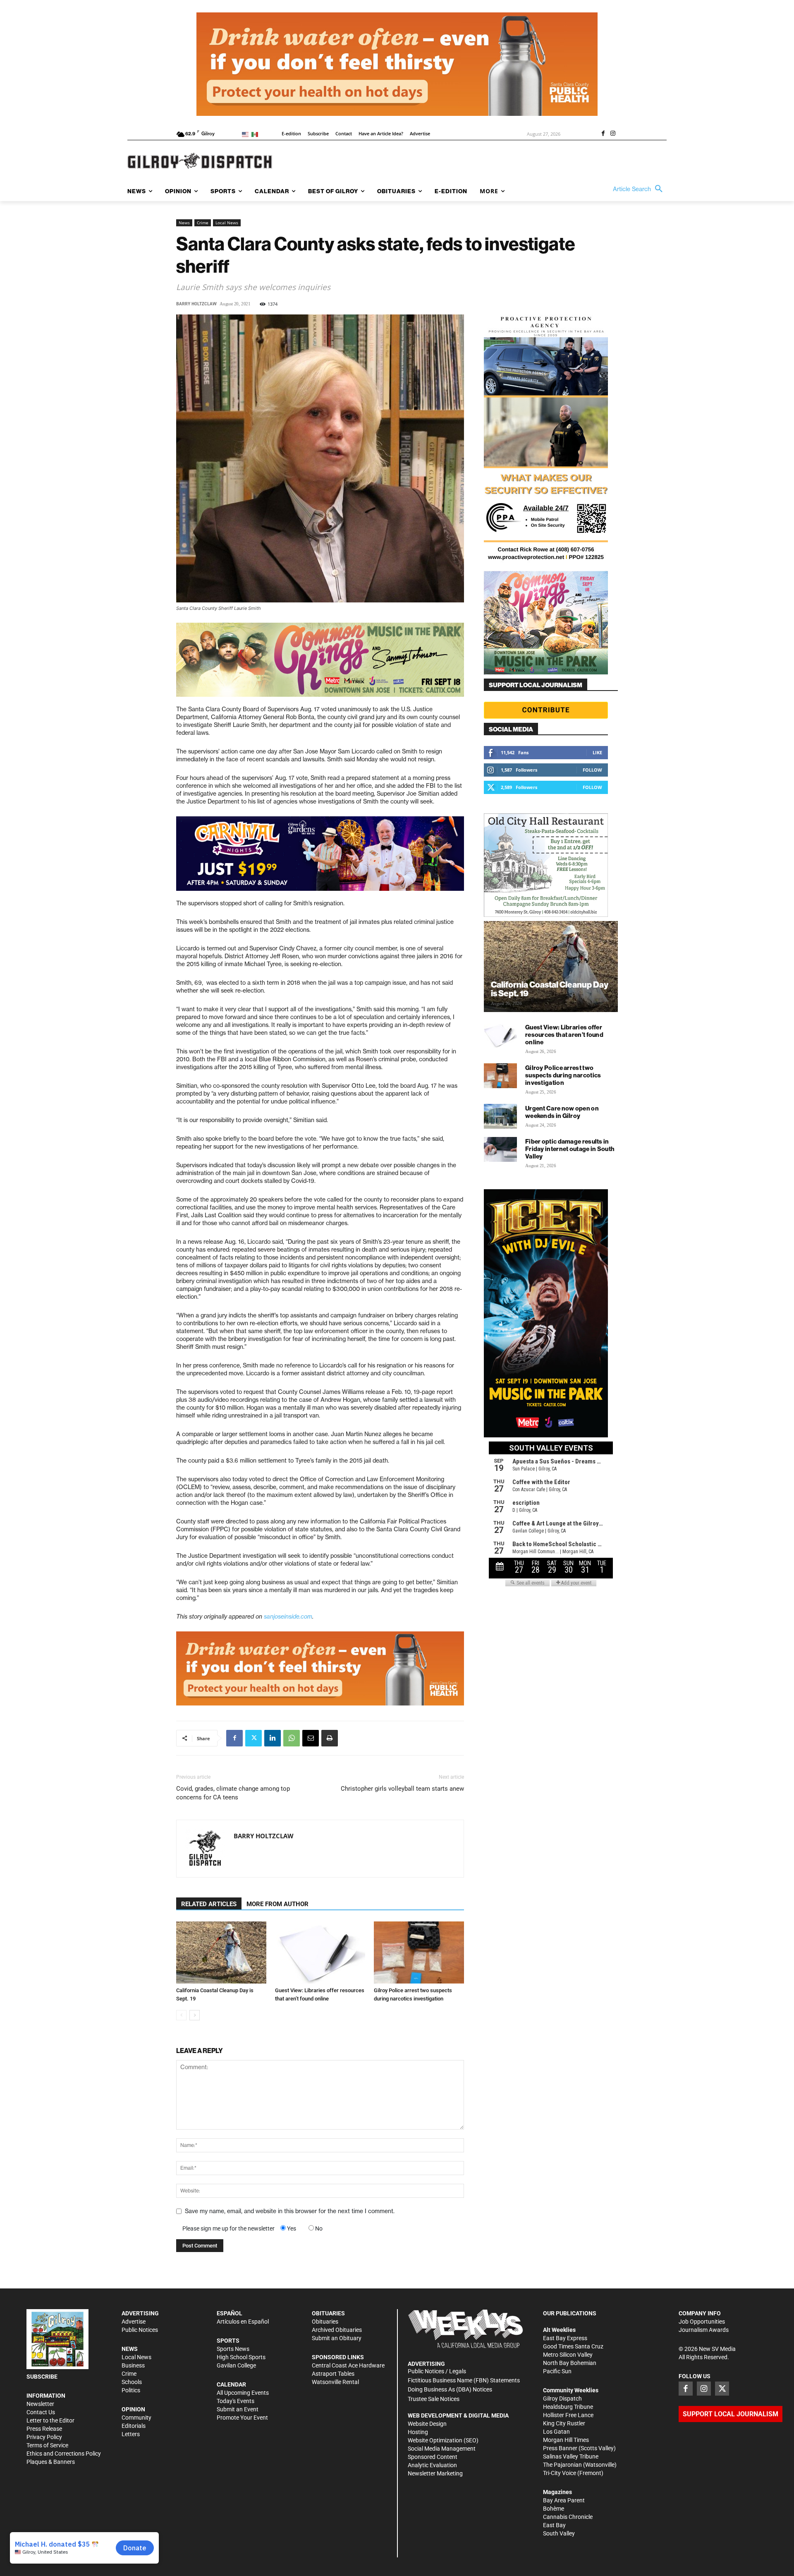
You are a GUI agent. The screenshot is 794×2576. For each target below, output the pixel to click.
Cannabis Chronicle (568, 2517)
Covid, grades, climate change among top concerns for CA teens (233, 1793)
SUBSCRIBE (42, 2377)
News (184, 223)
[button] (640, 189)
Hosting (418, 2432)
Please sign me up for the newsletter (228, 2228)
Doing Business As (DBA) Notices (450, 2389)
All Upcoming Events (243, 2393)
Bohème (554, 2509)
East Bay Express (565, 2338)
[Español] (256, 134)
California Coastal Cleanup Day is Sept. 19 (550, 989)
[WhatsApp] (292, 1738)
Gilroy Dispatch (562, 2399)
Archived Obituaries (337, 2330)
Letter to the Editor (50, 2420)
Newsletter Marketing (435, 2473)
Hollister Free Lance (568, 2415)
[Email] (311, 1738)
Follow (592, 770)
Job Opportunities (702, 2322)
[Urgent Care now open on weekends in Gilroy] (500, 1116)
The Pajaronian (562, 2465)
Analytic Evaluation (432, 2465)
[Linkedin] (273, 1738)
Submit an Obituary (337, 2338)
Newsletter (40, 2404)
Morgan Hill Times (566, 2440)
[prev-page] (181, 2015)
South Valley (559, 2533)
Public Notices (140, 2330)
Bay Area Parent (564, 2500)
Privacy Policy (44, 2437)
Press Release (44, 2429)
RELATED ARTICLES (209, 1904)
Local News (227, 223)
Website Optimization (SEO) (443, 2440)
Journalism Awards (704, 2330)
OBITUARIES (328, 2313)
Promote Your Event (242, 2418)
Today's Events (236, 2401)
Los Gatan (556, 2432)
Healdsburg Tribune (568, 2407)
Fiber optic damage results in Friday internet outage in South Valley (570, 1149)
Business (133, 2365)
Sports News (233, 2349)
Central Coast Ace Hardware (348, 2365)
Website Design (427, 2424)
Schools (132, 2382)
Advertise (134, 2322)
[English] (247, 134)
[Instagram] (613, 134)
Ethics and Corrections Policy (64, 2454)
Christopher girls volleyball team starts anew (402, 1789)
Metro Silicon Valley (568, 2355)
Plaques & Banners (51, 2462)
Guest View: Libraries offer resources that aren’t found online (564, 1035)
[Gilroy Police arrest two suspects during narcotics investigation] (419, 1952)
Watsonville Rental (335, 2382)
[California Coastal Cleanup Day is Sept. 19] (221, 1952)
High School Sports (241, 2357)
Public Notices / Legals (437, 2371)
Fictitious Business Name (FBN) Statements (464, 2380)
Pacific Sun (557, 2371)
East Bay (554, 2525)
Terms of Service (47, 2445)
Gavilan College (236, 2365)
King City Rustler (564, 2423)
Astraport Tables (333, 2374)
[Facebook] (603, 134)
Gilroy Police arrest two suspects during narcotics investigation (563, 1075)
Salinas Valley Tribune (571, 2456)
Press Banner (560, 2448)
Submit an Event (238, 2409)
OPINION (133, 2409)
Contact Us (41, 2412)
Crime (203, 223)
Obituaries (325, 2322)
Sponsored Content (433, 2457)
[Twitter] (254, 1738)
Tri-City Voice (560, 2473)
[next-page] (195, 2015)
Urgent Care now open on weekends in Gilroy (562, 1112)
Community (136, 2418)
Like (597, 752)
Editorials (134, 2426)
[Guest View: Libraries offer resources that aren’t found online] (320, 1952)
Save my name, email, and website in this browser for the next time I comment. (290, 2211)
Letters (131, 2434)
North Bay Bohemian (570, 2363)
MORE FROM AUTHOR (277, 1904)
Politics (131, 2390)
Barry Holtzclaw (196, 304)
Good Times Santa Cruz (573, 2346)
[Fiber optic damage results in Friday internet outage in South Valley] (500, 1149)
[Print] (330, 1738)
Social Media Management (442, 2449)
